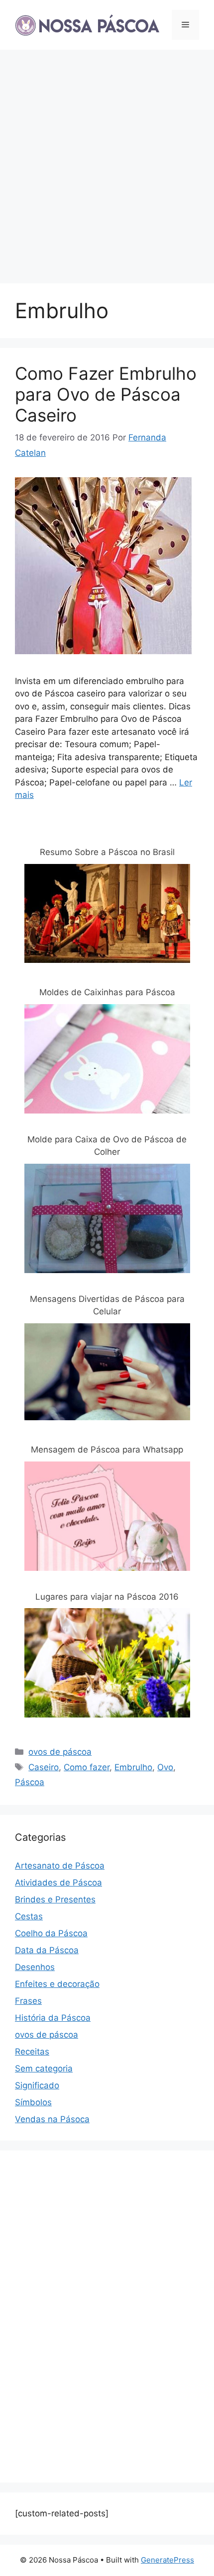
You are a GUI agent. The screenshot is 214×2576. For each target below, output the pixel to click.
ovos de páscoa (60, 1752)
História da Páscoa (53, 2018)
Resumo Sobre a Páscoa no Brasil (107, 852)
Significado (37, 2085)
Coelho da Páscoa (51, 1933)
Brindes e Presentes (55, 1899)
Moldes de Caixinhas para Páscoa (107, 992)
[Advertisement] (107, 162)
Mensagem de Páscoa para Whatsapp (107, 1450)
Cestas (29, 1916)
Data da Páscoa (47, 1950)
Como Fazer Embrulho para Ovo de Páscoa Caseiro (106, 394)
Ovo (165, 1767)
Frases (28, 2001)
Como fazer (87, 1767)
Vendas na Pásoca (52, 2119)
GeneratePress (167, 2560)
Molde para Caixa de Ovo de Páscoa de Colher (107, 1146)
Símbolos (33, 2102)
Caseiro (44, 1767)
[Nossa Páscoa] (87, 24)
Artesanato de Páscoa (60, 1866)
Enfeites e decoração (57, 1984)
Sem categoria (44, 2068)
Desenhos (35, 1967)
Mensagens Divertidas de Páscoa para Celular (107, 1305)
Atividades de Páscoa (58, 1883)
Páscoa (30, 1782)
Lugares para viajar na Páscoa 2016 (107, 1597)
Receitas (32, 2052)
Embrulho (133, 1767)
